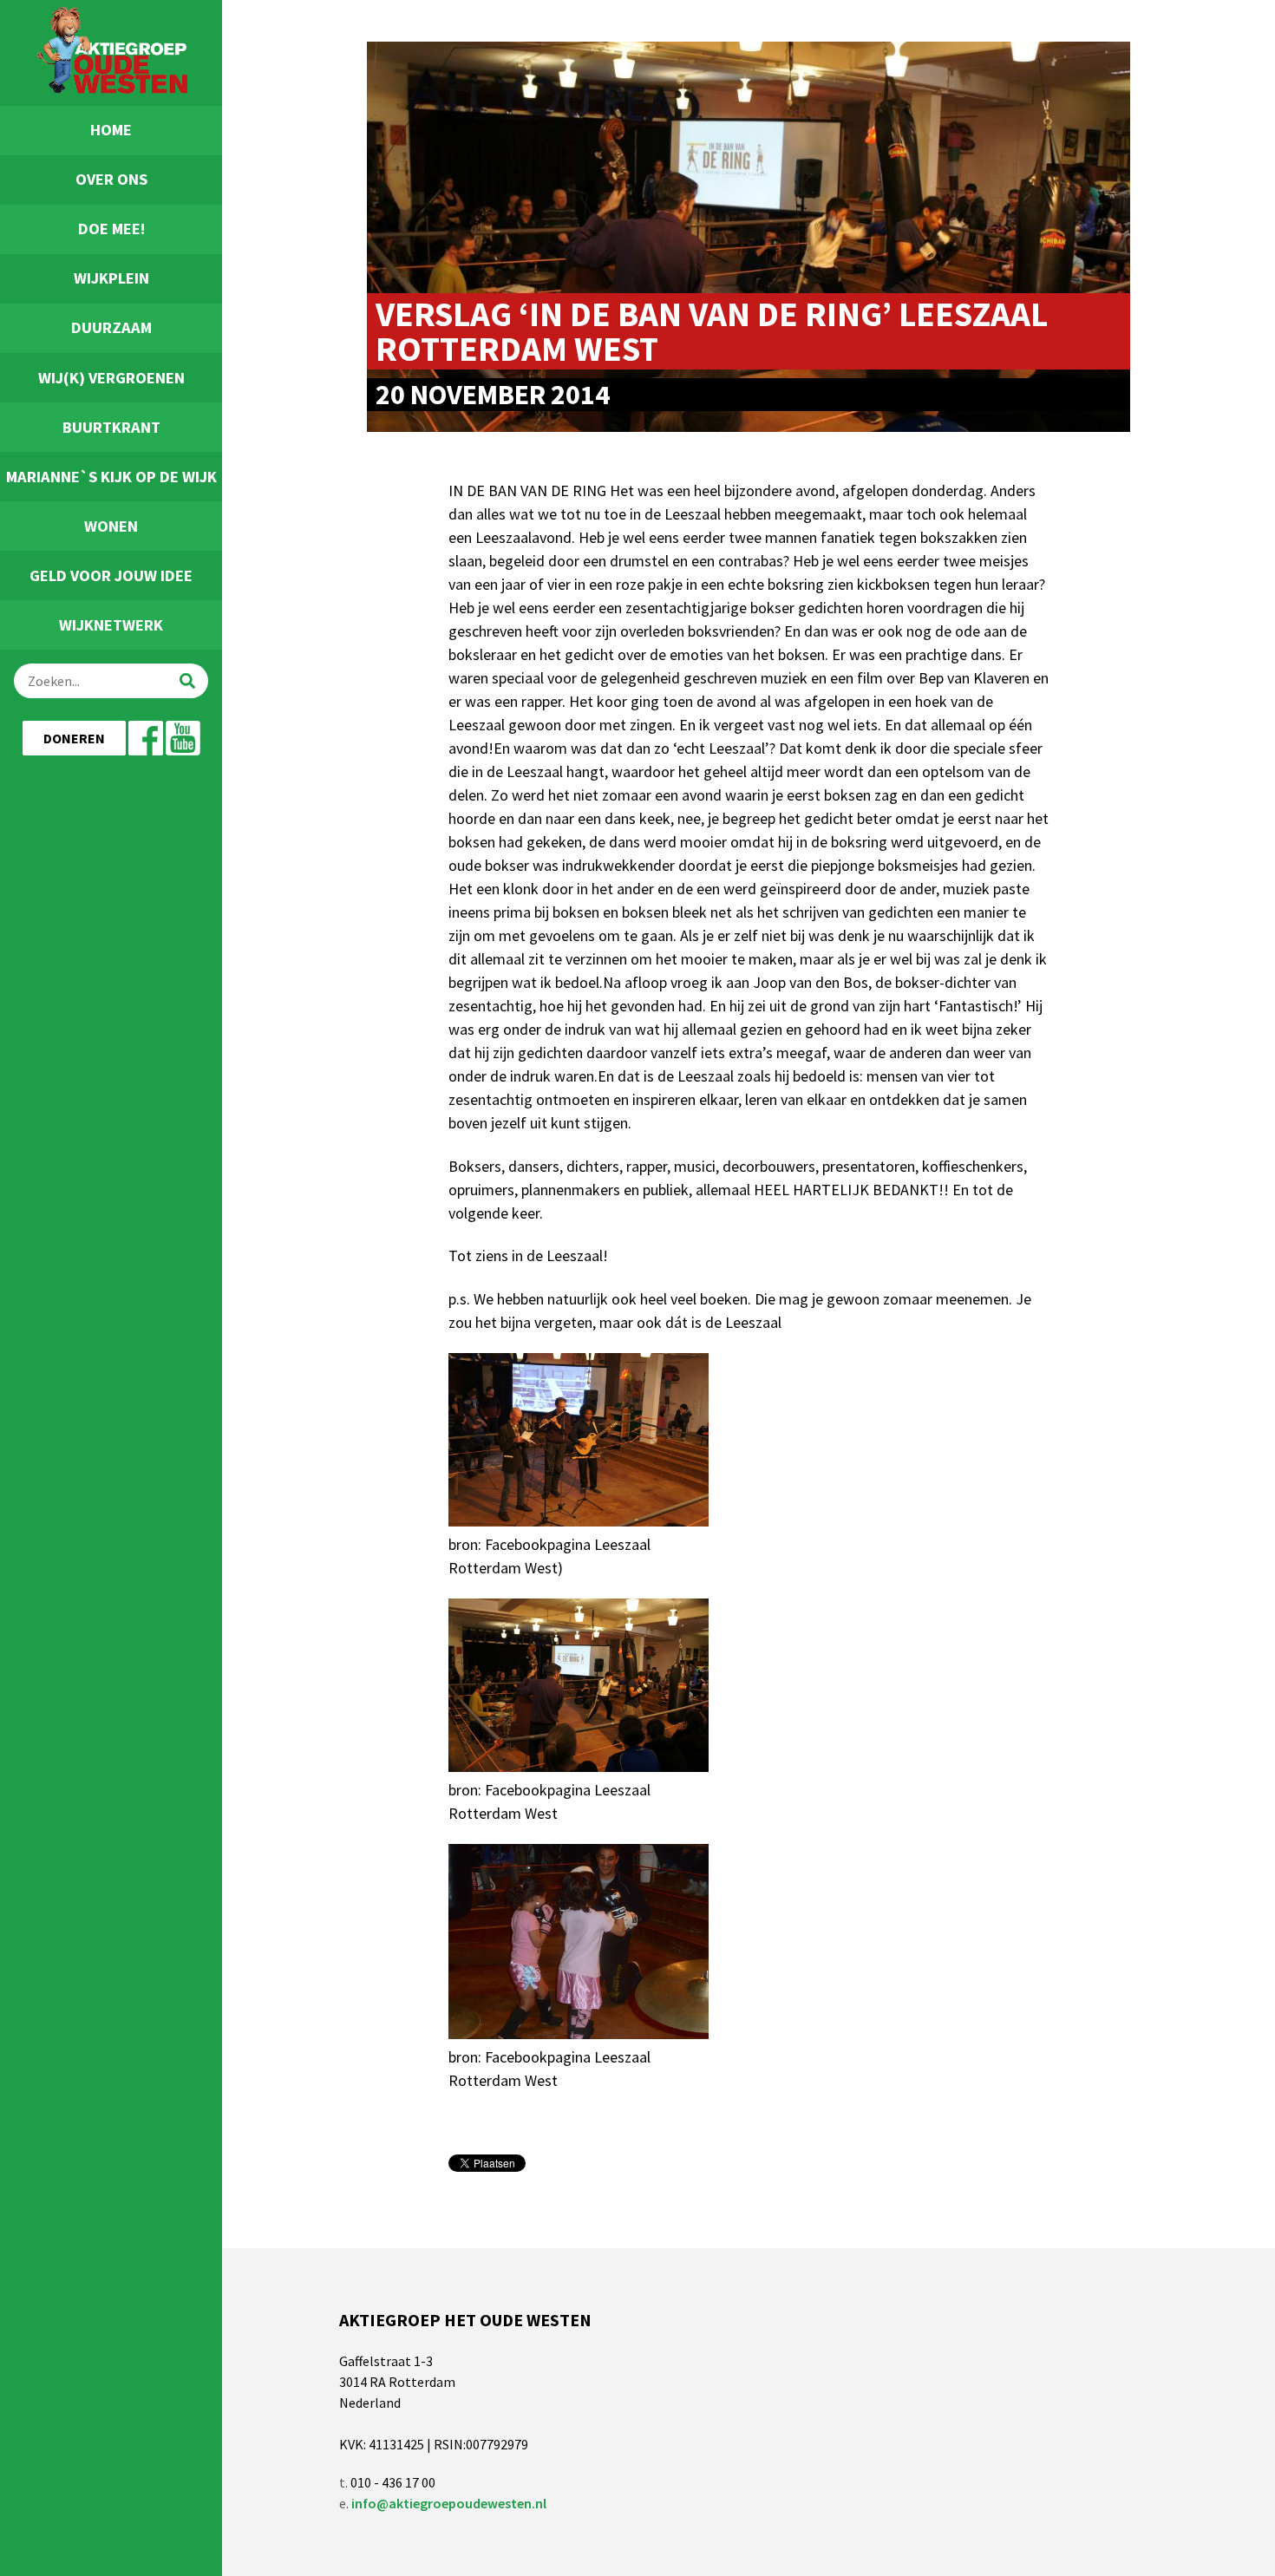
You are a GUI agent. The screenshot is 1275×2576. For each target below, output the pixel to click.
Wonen (111, 526)
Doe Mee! (111, 229)
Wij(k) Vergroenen (111, 378)
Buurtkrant (111, 427)
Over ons (111, 179)
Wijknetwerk (111, 625)
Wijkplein (111, 278)
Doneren (74, 738)
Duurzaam (111, 327)
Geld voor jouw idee (111, 575)
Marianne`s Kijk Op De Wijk (111, 477)
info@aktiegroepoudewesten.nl (449, 2503)
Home (111, 130)
